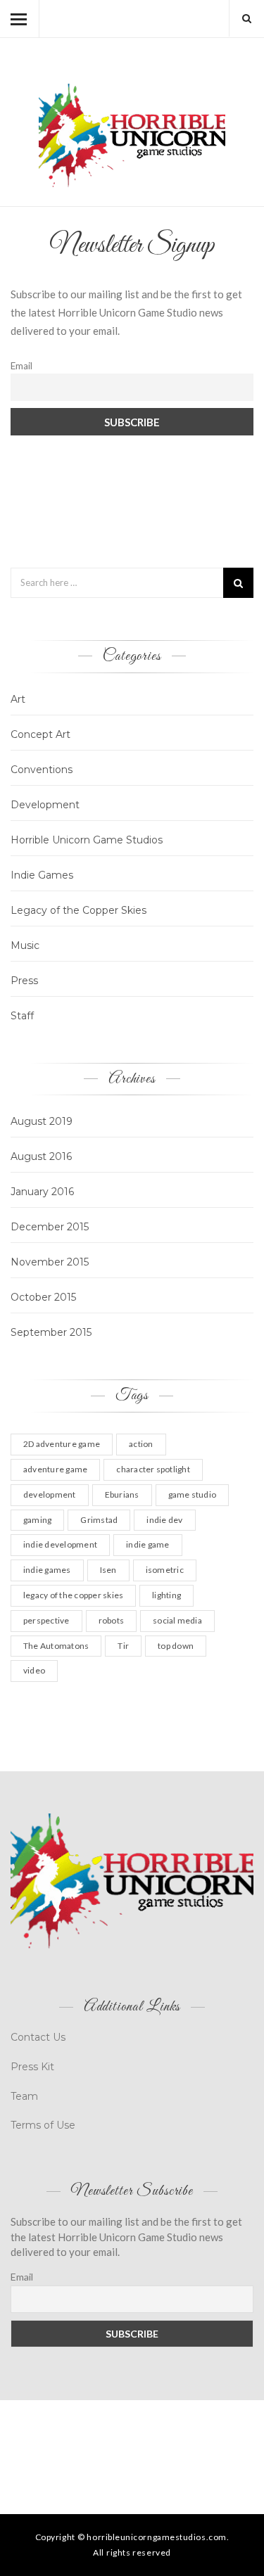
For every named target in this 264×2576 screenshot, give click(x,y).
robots (111, 1620)
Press (24, 981)
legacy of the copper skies (73, 1595)
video (34, 1670)
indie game (147, 1544)
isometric (165, 1570)
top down (176, 1646)
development (50, 1494)
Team (24, 2096)
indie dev (164, 1520)
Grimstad (99, 1520)
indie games (47, 1570)
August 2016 (41, 1156)
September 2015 (51, 1332)
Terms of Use (43, 2125)
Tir (123, 1646)
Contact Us (38, 2037)
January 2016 (42, 1192)
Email (21, 366)
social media (177, 1620)
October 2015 (43, 1297)
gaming (37, 1520)
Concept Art (40, 734)
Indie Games (42, 875)
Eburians (122, 1494)
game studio (193, 1494)
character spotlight (153, 1469)
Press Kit (32, 2067)
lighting (166, 1595)
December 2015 (50, 1227)
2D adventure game (62, 1444)
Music (25, 945)
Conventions (42, 770)
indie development (60, 1544)
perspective (46, 1620)
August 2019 (42, 1121)
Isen (108, 1570)
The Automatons (56, 1646)
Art (18, 699)
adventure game (55, 1469)
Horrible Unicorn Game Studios (87, 840)
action (141, 1444)
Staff (22, 1016)
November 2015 (50, 1262)
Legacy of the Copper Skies (78, 910)
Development (45, 805)
